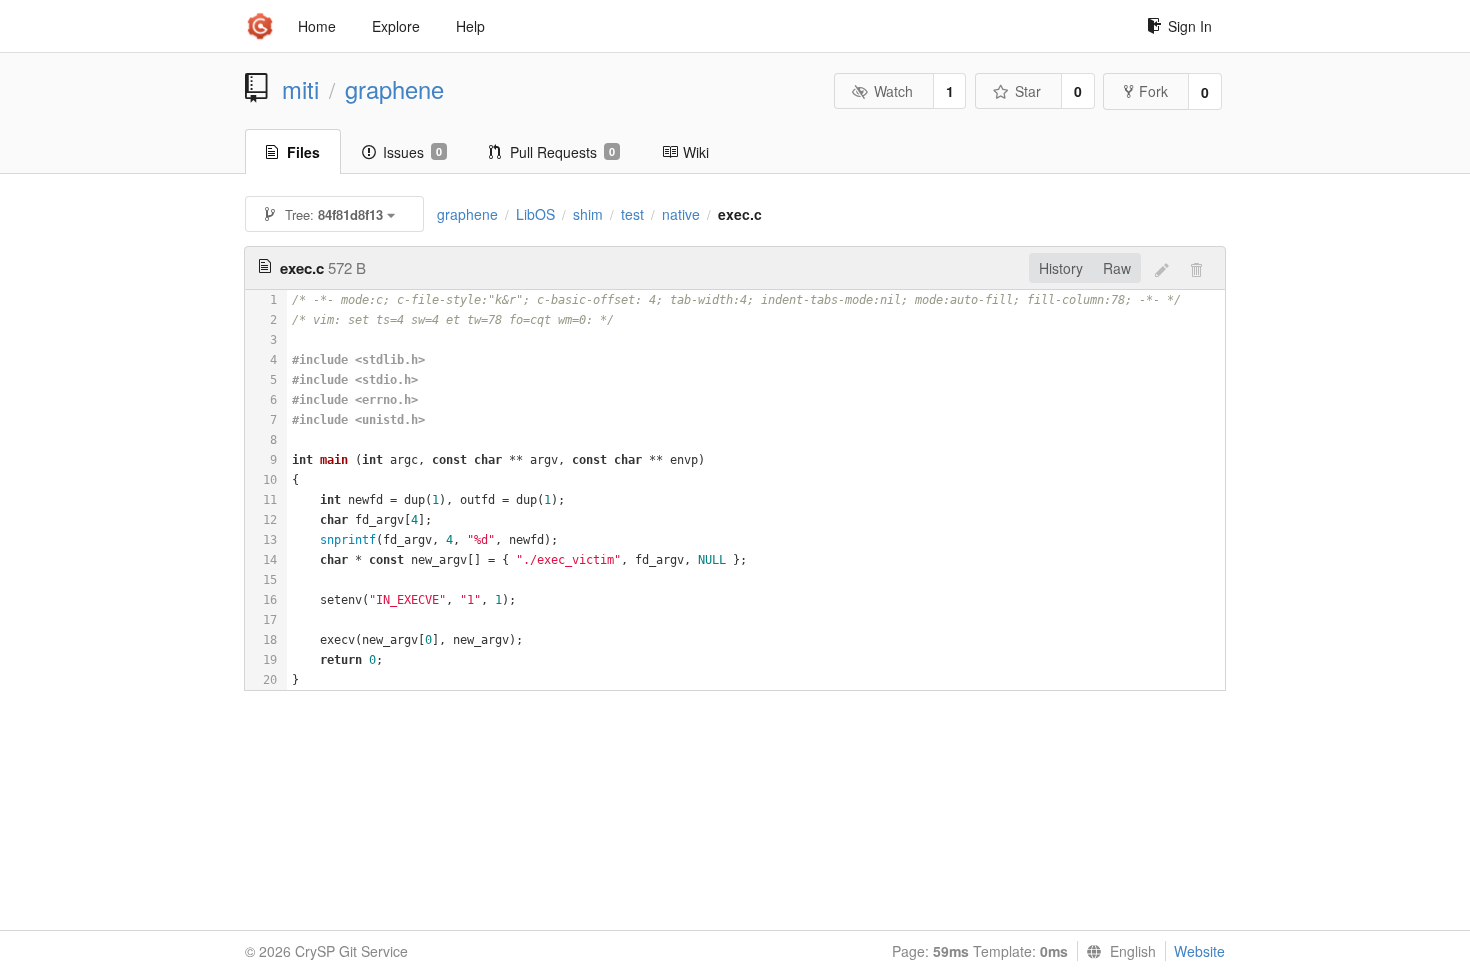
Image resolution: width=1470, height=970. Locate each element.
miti (300, 89)
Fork (1153, 91)
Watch (893, 91)
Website (1199, 951)
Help (470, 26)
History (1061, 268)
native (681, 214)
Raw (1117, 268)
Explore (396, 26)
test (632, 214)
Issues (412, 152)
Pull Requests (562, 152)
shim (588, 214)
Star (1028, 91)
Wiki (696, 152)
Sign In (1190, 26)
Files (303, 152)
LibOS (535, 214)
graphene (394, 89)
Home (317, 26)
